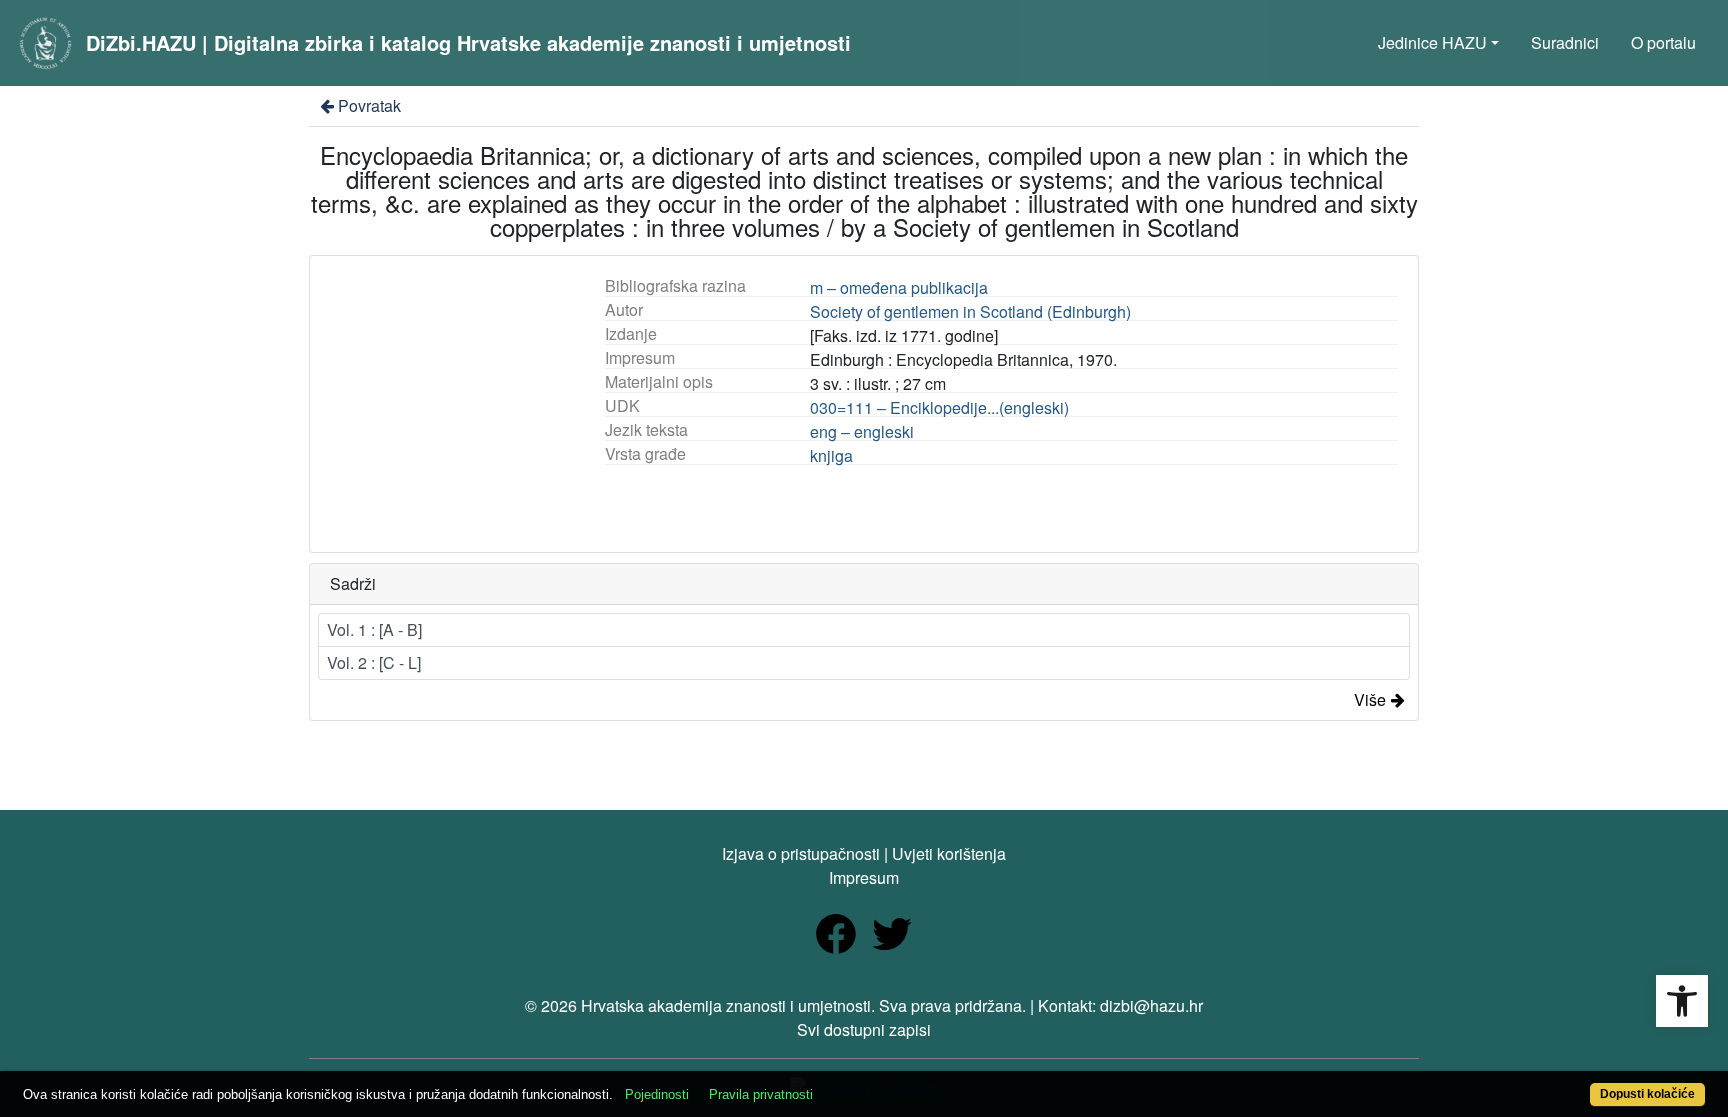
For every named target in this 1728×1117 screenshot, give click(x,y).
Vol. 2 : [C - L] (374, 662)
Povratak (369, 105)
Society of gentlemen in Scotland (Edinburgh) (970, 311)
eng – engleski (862, 431)
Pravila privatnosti (761, 1094)
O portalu (1663, 42)
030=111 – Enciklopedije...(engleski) (939, 407)
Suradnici (1565, 42)
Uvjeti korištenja (949, 853)
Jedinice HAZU (1432, 42)
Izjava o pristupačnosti (801, 853)
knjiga (831, 455)
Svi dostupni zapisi (864, 1029)
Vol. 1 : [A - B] (374, 629)
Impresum (864, 877)
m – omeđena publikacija (899, 287)
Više (1370, 699)
